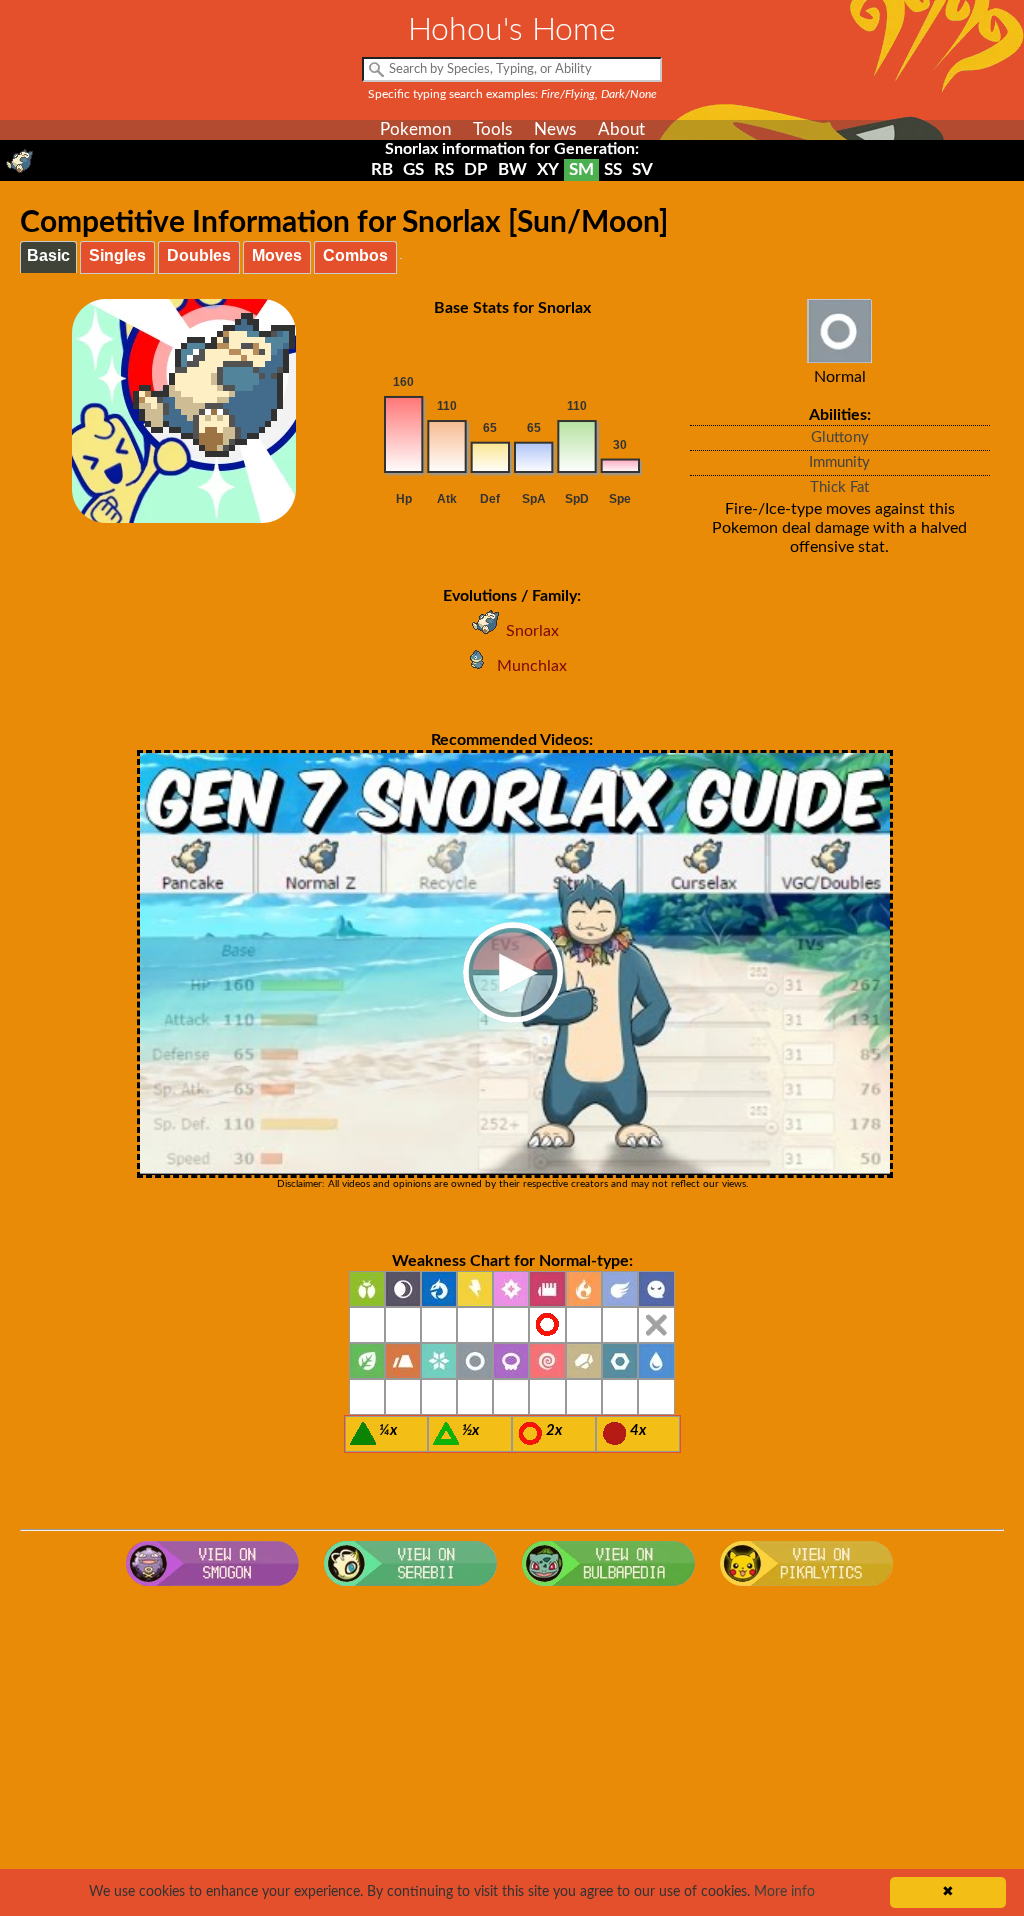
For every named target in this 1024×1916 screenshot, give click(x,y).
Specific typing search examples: (512, 94)
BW (512, 169)
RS (444, 169)
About (621, 129)
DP (476, 169)
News (555, 129)
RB (382, 169)
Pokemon (415, 129)
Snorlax (532, 631)
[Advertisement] (512, 1756)
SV (642, 169)
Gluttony (840, 437)
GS (413, 169)
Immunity (839, 462)
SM (581, 169)
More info (784, 1892)
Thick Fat (839, 487)
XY (548, 169)
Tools (492, 129)
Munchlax (532, 666)
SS (613, 169)
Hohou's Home (512, 30)
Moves (277, 255)
